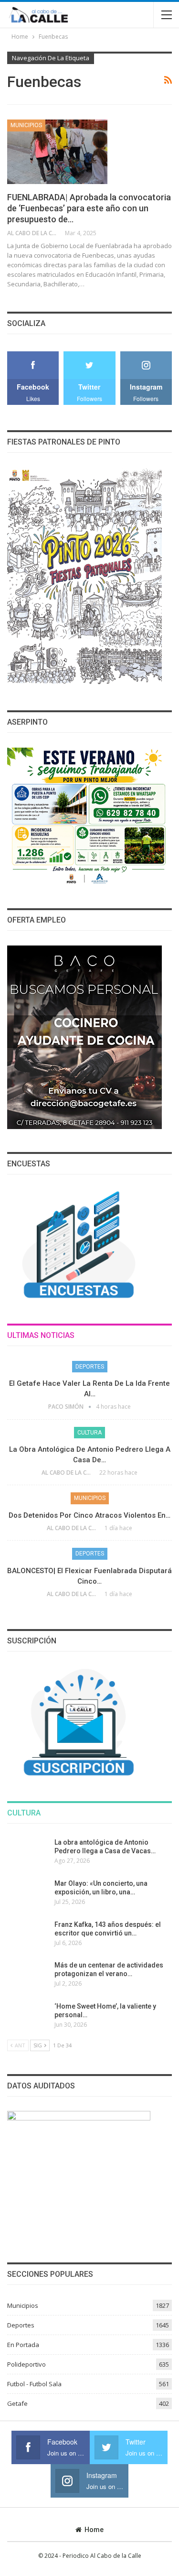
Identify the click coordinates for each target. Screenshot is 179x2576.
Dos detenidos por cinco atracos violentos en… (89, 1515)
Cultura (89, 1433)
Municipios (26, 125)
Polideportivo (26, 2364)
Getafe (17, 2403)
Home (94, 2530)
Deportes (90, 1367)
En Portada (23, 2345)
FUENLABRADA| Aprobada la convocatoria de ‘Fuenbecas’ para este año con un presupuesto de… (89, 208)
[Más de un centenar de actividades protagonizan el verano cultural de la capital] (28, 1976)
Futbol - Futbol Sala (34, 2384)
